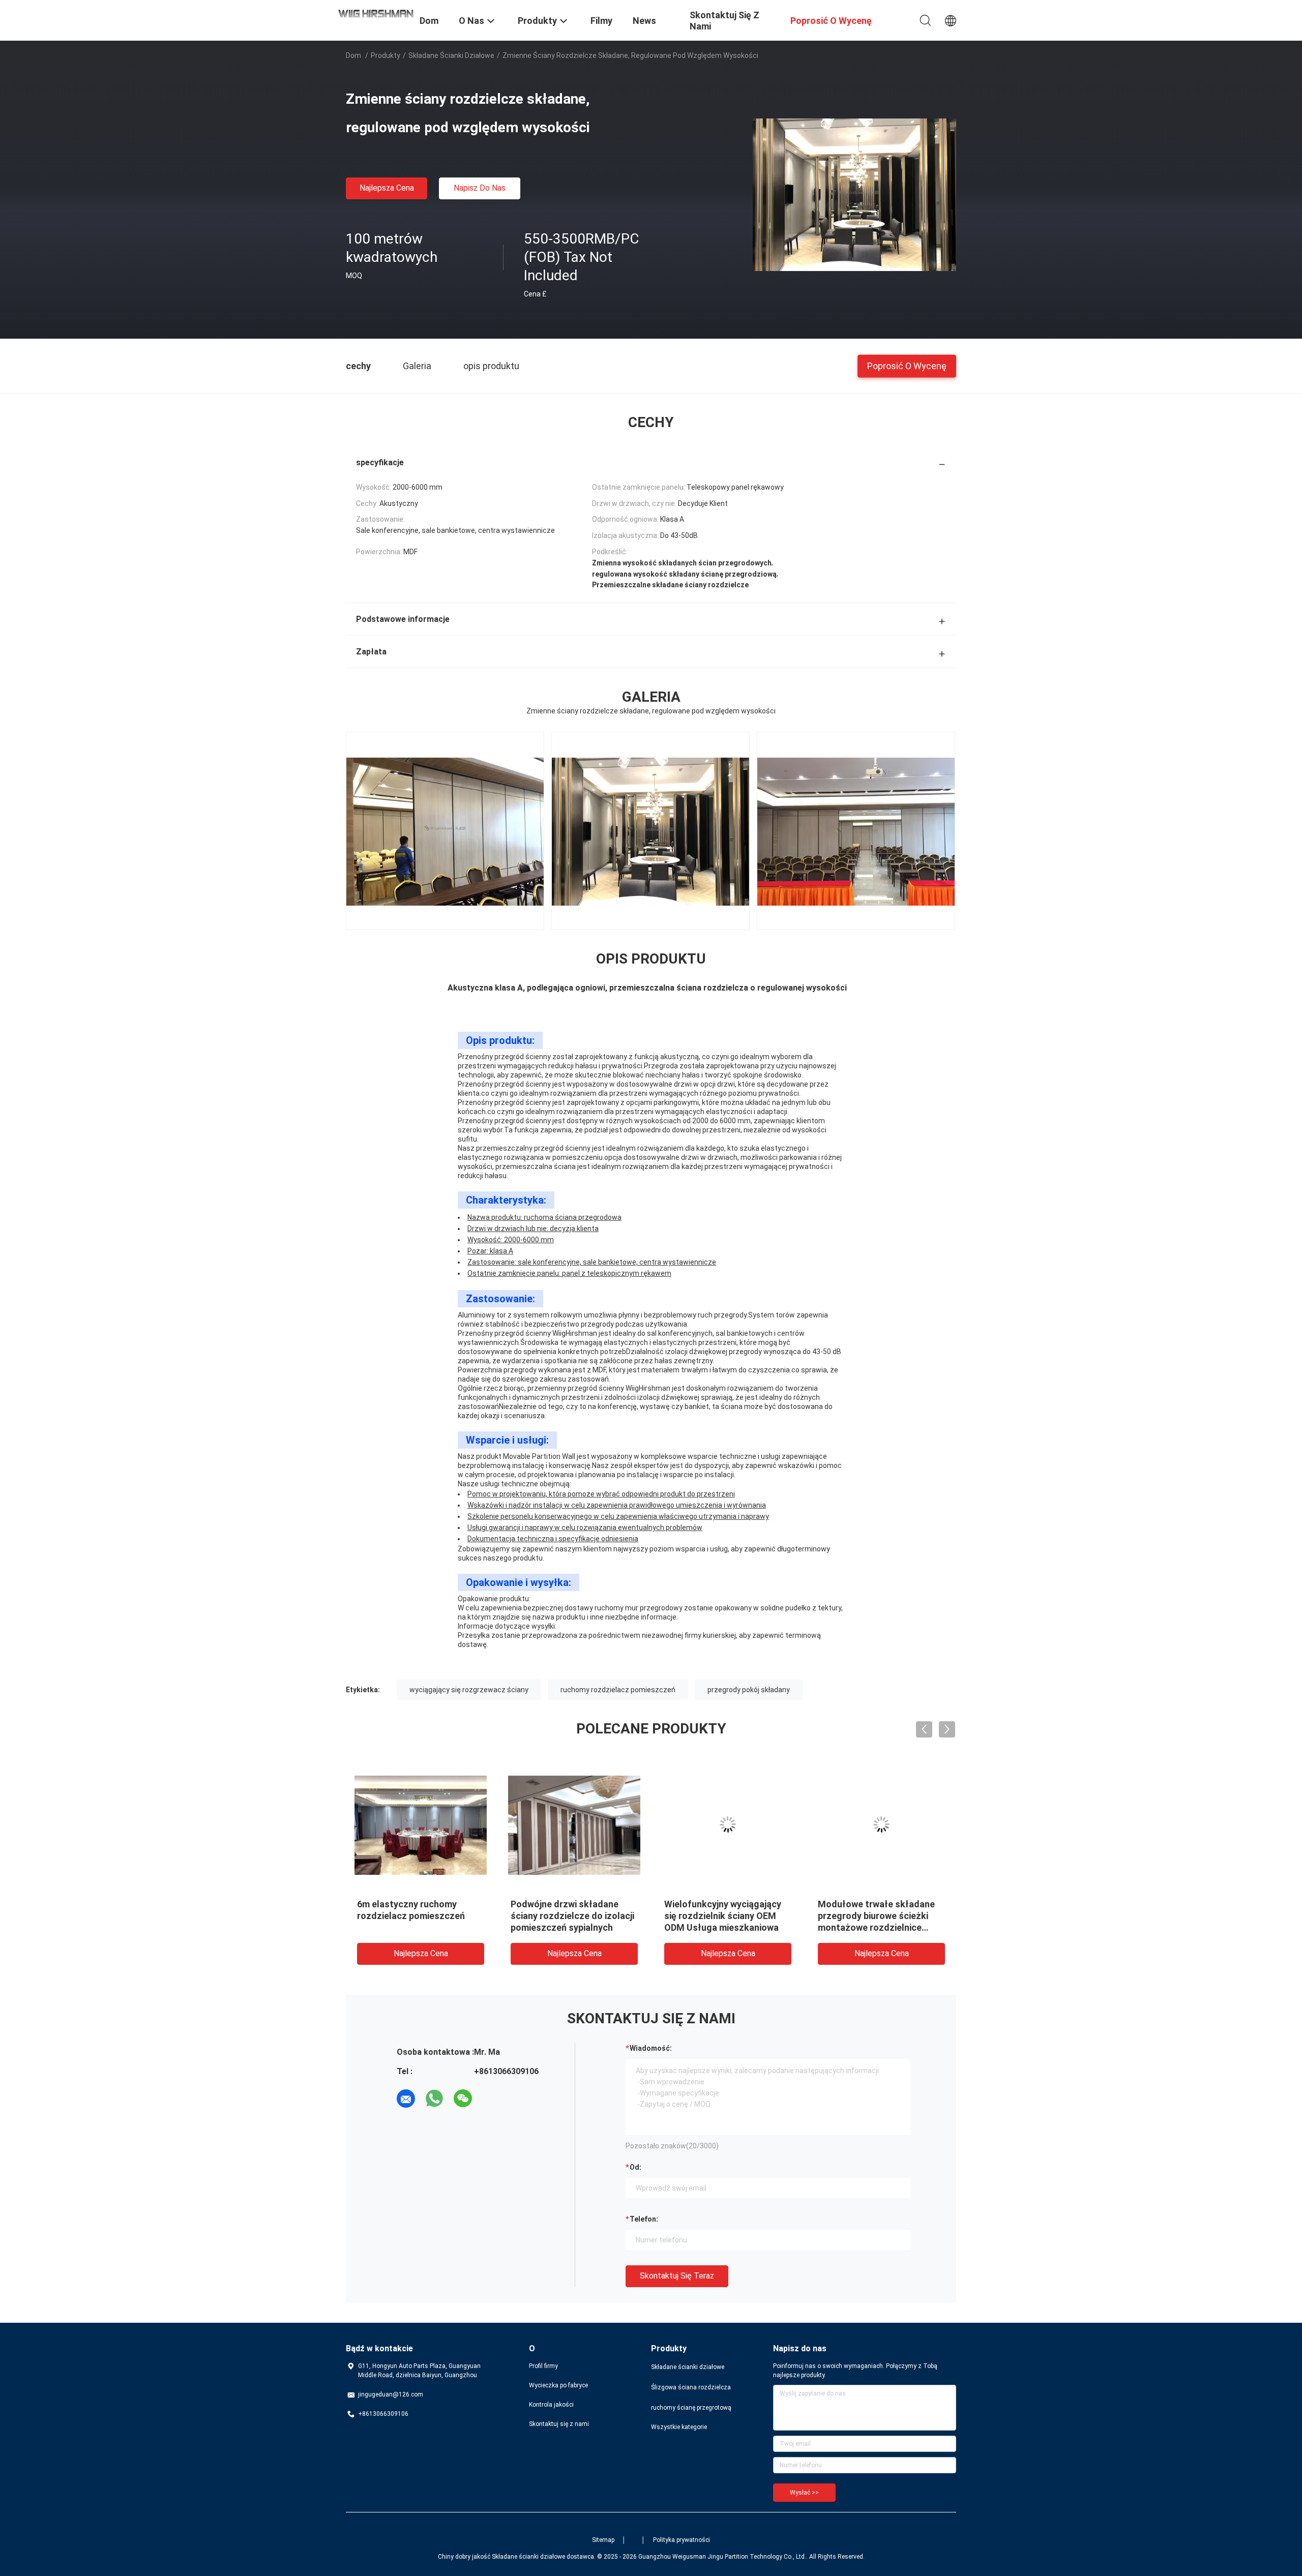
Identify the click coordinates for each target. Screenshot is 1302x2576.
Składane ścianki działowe (451, 55)
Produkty (386, 55)
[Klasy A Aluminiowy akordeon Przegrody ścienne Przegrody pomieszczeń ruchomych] (728, 1824)
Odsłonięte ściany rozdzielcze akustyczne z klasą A (565, 1916)
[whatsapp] (434, 2099)
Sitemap (603, 2540)
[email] (406, 2099)
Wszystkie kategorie (679, 2427)
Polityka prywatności (682, 2540)
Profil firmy (543, 2366)
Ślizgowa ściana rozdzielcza (691, 2387)
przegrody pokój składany (749, 1690)
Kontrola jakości (551, 2405)
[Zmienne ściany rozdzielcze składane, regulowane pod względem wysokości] (854, 194)
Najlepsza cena (387, 188)
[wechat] (463, 2099)
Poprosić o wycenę (907, 365)
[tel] (491, 2099)
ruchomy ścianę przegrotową (691, 2408)
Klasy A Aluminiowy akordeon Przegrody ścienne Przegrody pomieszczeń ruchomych (727, 1916)
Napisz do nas (480, 188)
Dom (353, 55)
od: (635, 2167)
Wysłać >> (804, 2493)
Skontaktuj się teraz (677, 2276)
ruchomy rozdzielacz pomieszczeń (618, 1690)
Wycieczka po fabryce (558, 2385)
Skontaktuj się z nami (559, 2424)
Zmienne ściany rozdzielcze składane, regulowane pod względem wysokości (876, 1916)
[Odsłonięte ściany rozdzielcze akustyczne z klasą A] (574, 1824)
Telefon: (644, 2219)
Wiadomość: (651, 2048)
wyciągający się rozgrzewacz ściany (469, 1690)
